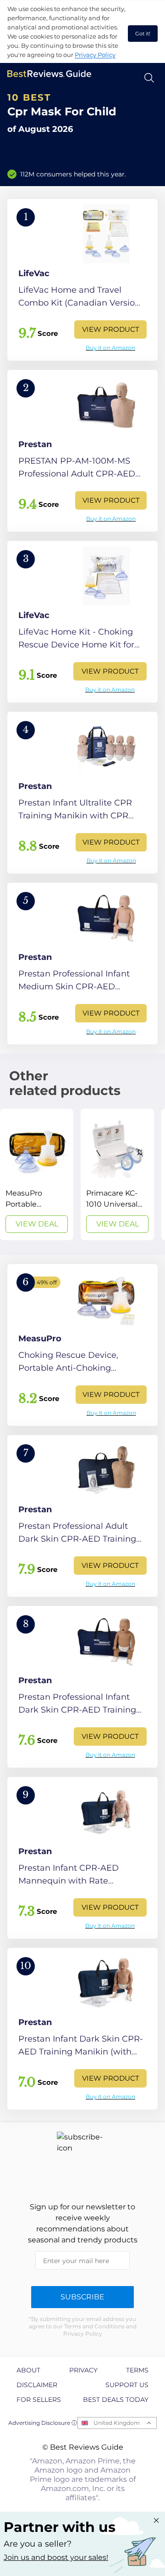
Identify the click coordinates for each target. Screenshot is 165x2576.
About (28, 2370)
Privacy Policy (95, 55)
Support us (127, 2385)
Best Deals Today (116, 2400)
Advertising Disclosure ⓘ (43, 2423)
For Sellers (39, 2400)
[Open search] (149, 78)
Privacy (83, 2370)
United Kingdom (117, 2423)
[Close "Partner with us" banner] (156, 2520)
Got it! (143, 34)
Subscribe (82, 2297)
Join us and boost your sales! (56, 2557)
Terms (137, 2370)
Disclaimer (37, 2385)
